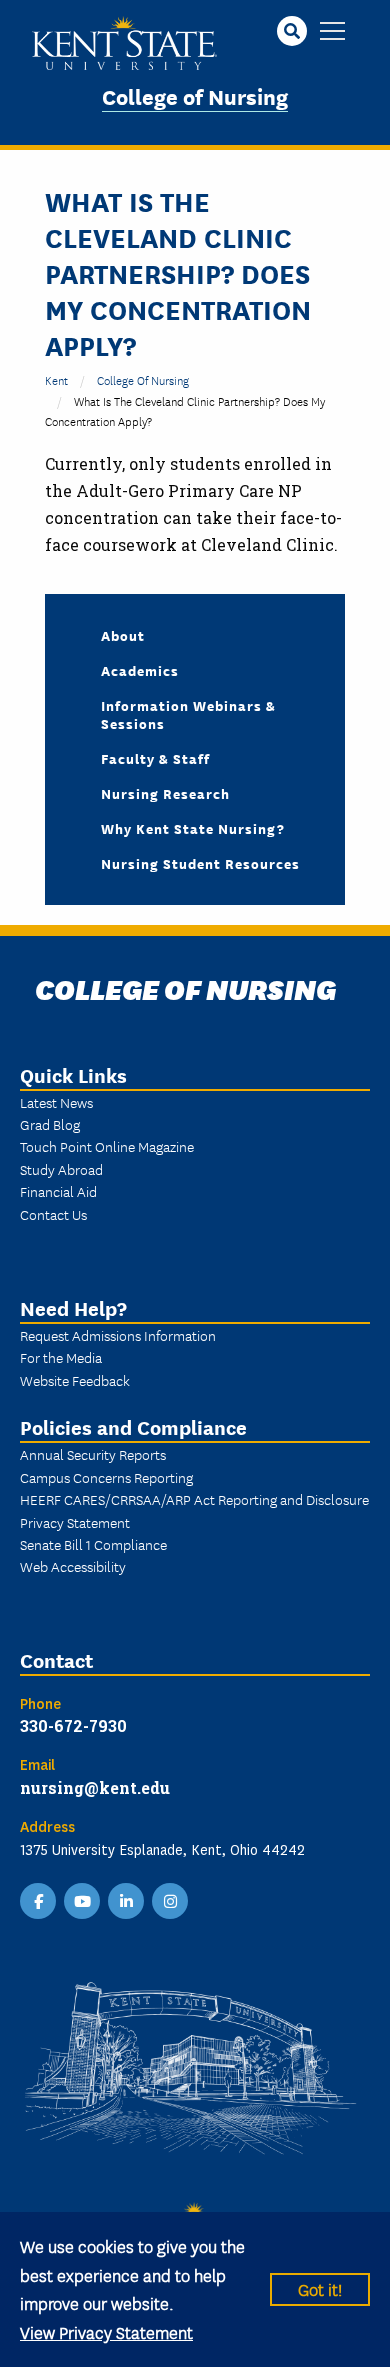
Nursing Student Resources (200, 863)
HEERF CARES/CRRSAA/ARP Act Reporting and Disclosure (194, 1499)
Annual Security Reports (93, 1454)
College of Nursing (195, 95)
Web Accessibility (73, 1566)
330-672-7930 (73, 1725)
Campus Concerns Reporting (106, 1477)
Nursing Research (165, 793)
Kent (56, 379)
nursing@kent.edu (95, 1787)
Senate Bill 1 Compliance (93, 1544)
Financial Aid (58, 1191)
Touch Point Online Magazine (107, 1146)
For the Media (61, 1357)
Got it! (320, 2288)
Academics (140, 670)
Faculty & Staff (155, 758)
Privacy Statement (75, 1522)
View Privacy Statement (106, 2331)
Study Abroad (61, 1169)
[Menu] (332, 32)
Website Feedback (75, 1380)
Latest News (56, 1102)
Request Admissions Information (118, 1335)
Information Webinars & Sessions (188, 714)
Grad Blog (50, 1124)
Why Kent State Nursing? (193, 828)
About (123, 635)
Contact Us (53, 1214)
